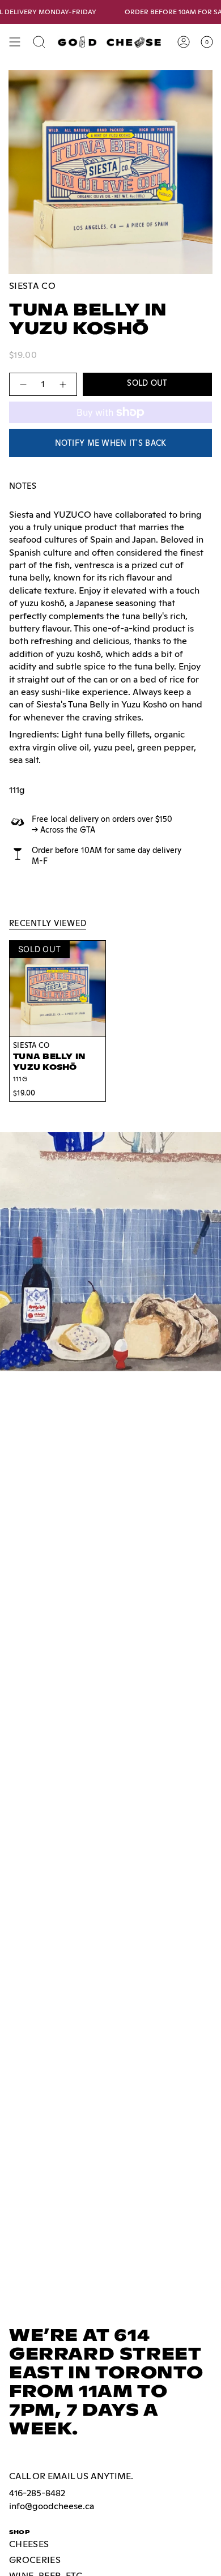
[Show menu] (15, 42)
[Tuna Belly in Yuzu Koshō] (58, 989)
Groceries (35, 2560)
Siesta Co (32, 286)
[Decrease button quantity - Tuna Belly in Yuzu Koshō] (23, 384)
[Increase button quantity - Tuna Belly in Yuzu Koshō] (63, 384)
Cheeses (29, 2544)
